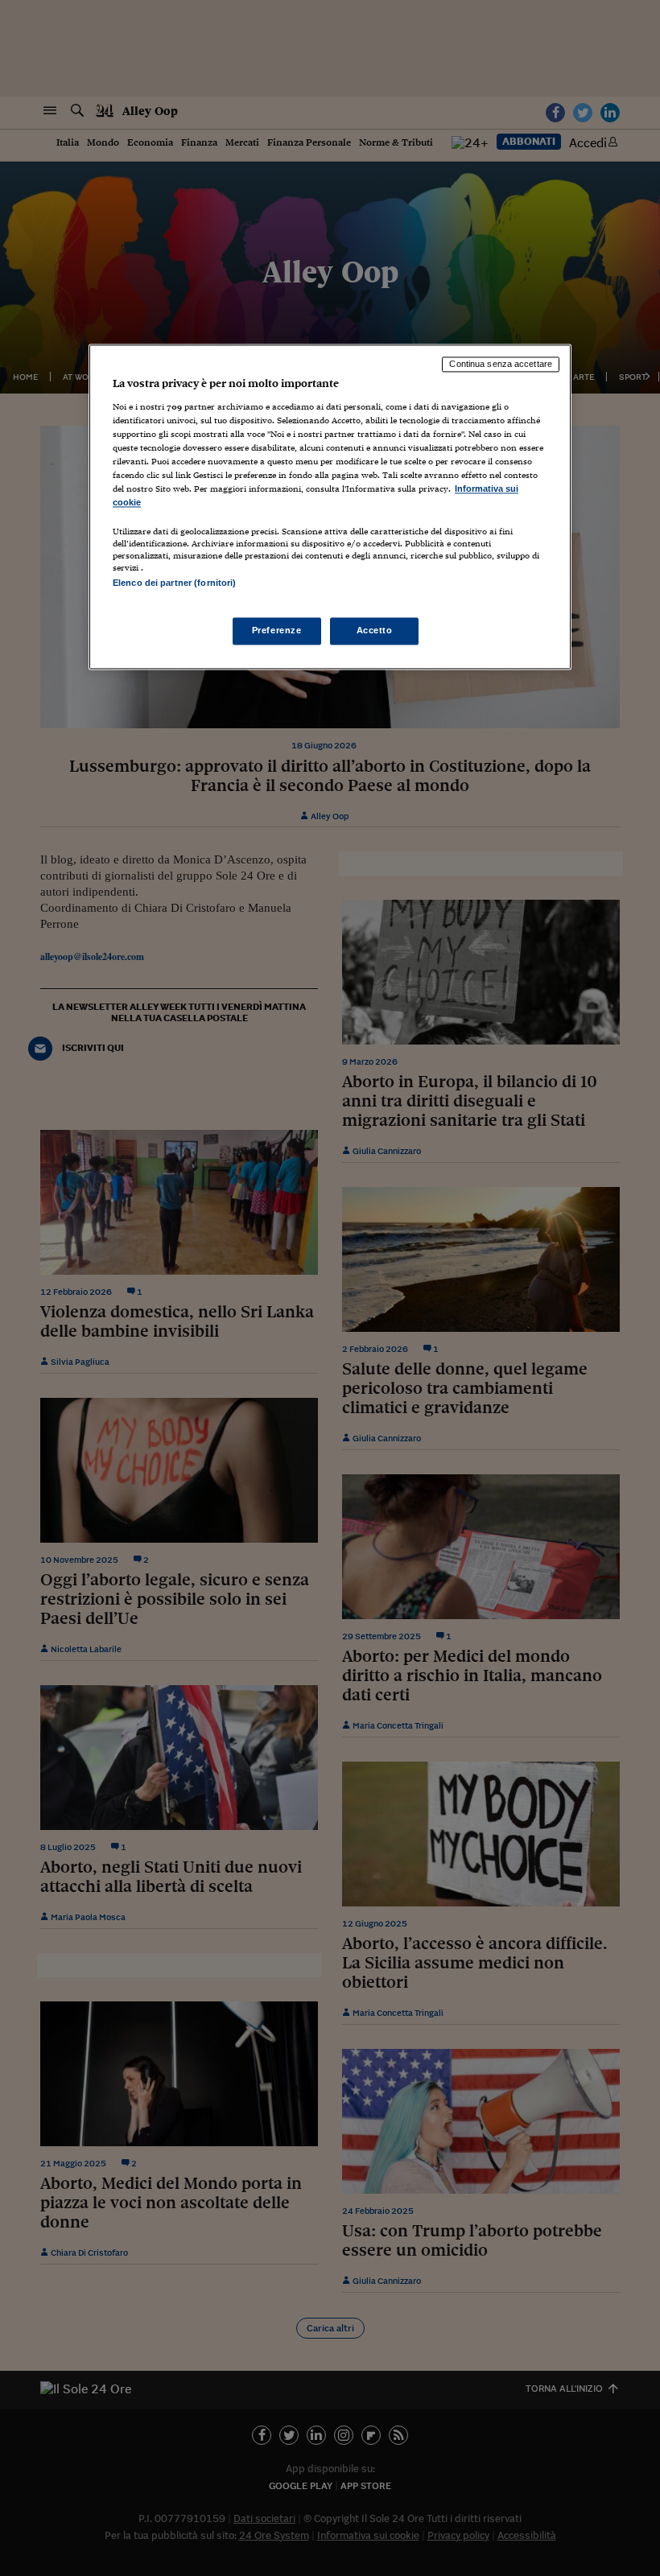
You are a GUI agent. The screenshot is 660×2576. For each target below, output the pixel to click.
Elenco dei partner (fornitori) (174, 583)
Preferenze (277, 630)
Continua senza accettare (501, 365)
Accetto (375, 630)
